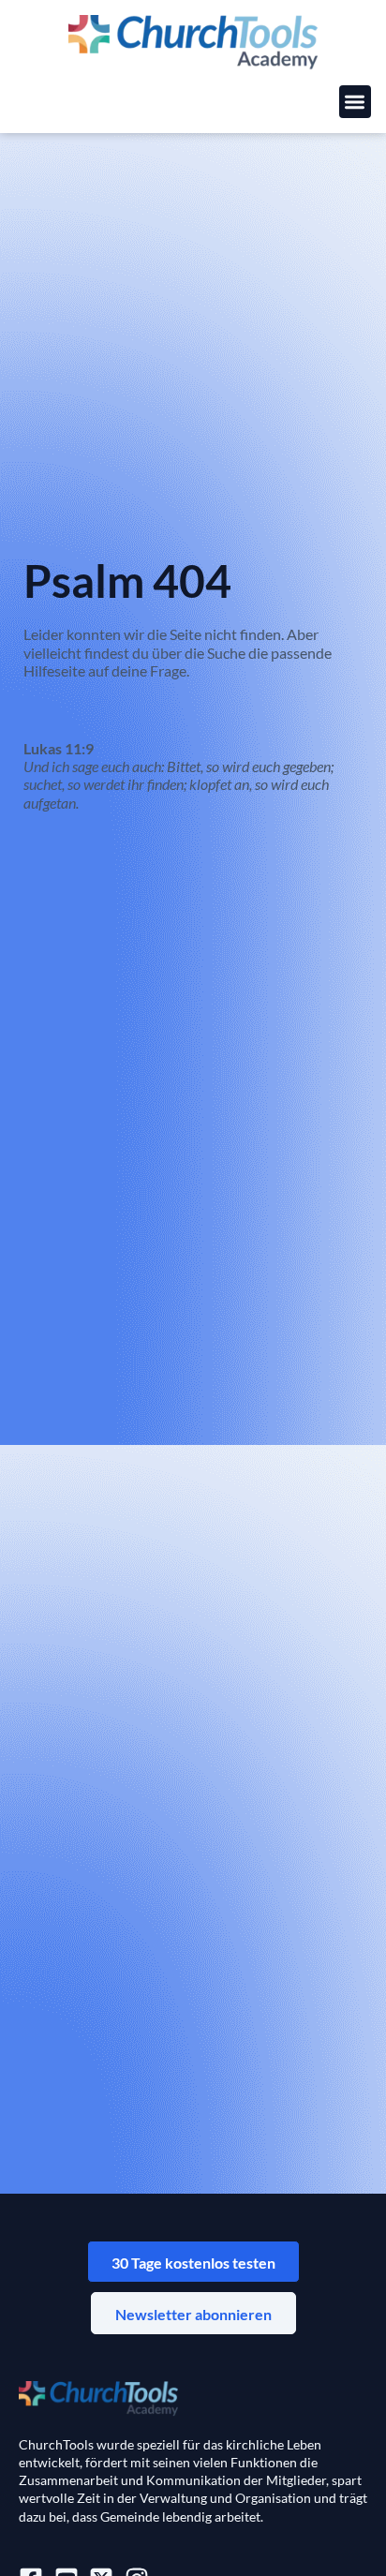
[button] (356, 102)
